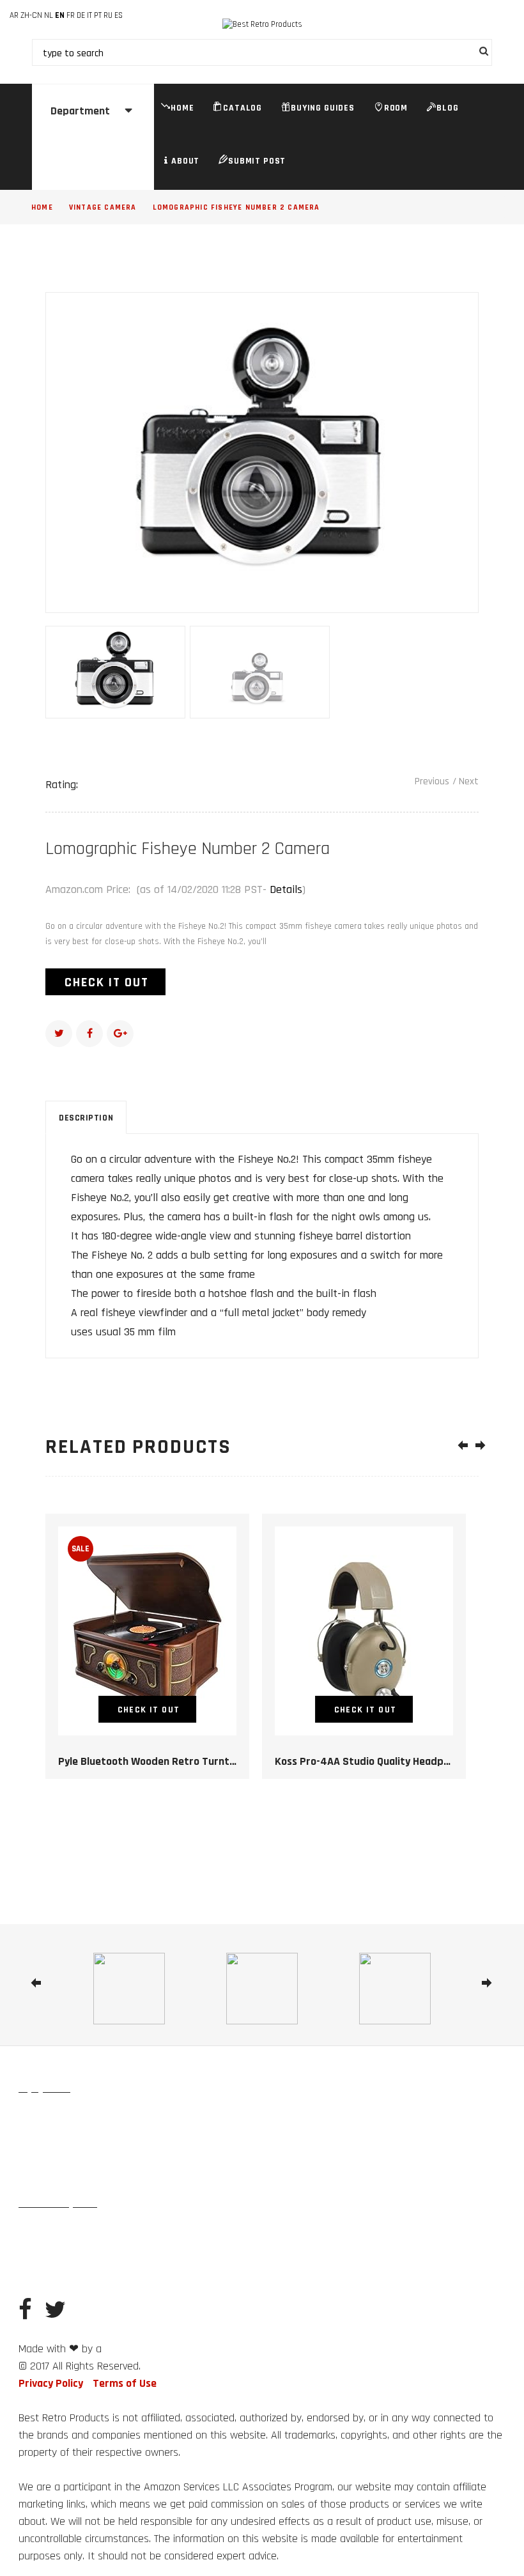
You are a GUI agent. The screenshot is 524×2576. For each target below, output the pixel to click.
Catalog (243, 108)
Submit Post (257, 161)
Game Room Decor (232, 2233)
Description (86, 1118)
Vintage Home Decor (57, 2118)
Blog (447, 108)
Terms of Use (125, 2383)
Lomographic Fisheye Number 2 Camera (236, 207)
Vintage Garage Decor (146, 2233)
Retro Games (114, 2146)
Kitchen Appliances (185, 2146)
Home (182, 108)
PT (98, 15)
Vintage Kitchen (49, 2146)
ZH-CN (31, 15)
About (185, 161)
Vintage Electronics (56, 2175)
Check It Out (107, 982)
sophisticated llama (140, 2350)
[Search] (481, 53)
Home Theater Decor (58, 2262)
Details (286, 889)
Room (396, 108)
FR (71, 15)
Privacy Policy (51, 2383)
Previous (432, 781)
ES (119, 15)
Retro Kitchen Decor (57, 2233)
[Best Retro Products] (262, 25)
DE (81, 15)
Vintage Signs (132, 2118)
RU (108, 15)
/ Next (466, 781)
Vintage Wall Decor (205, 2118)
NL (49, 15)
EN (60, 15)
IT (89, 15)
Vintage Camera (103, 207)
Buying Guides (323, 108)
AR (14, 15)
